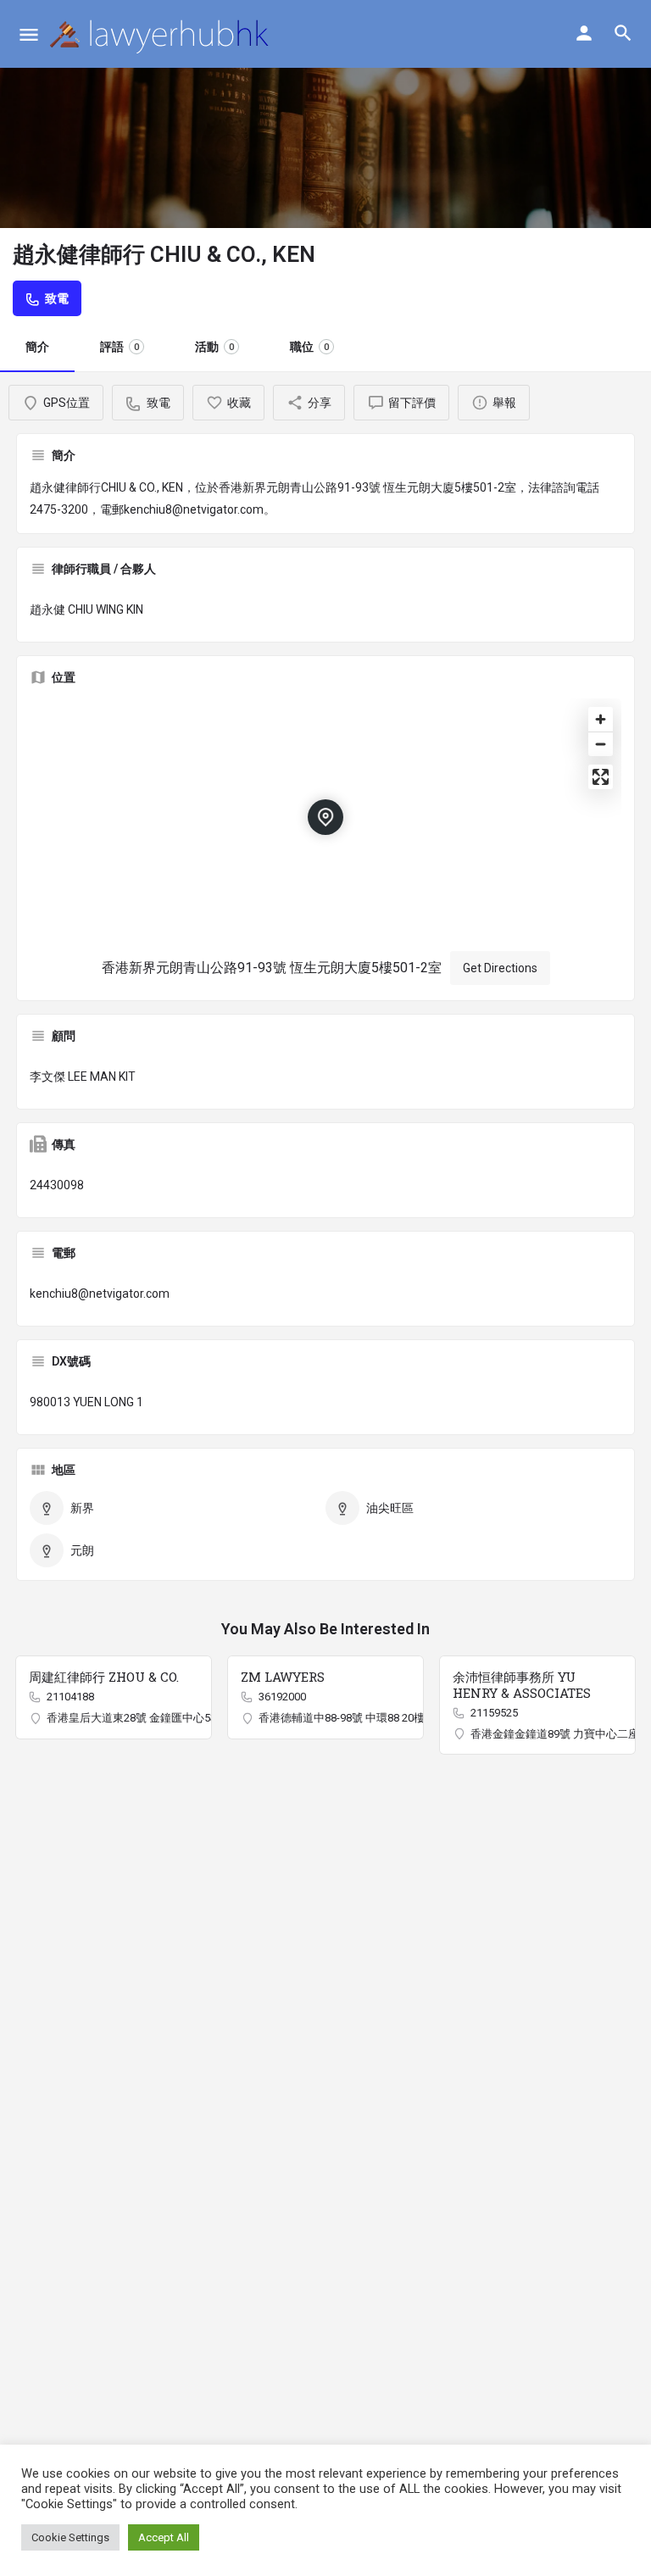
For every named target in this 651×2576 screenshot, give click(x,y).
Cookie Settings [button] (70, 2537)
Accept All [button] (164, 2537)
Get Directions (500, 968)
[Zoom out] (601, 744)
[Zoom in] (601, 719)
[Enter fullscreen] (601, 777)
